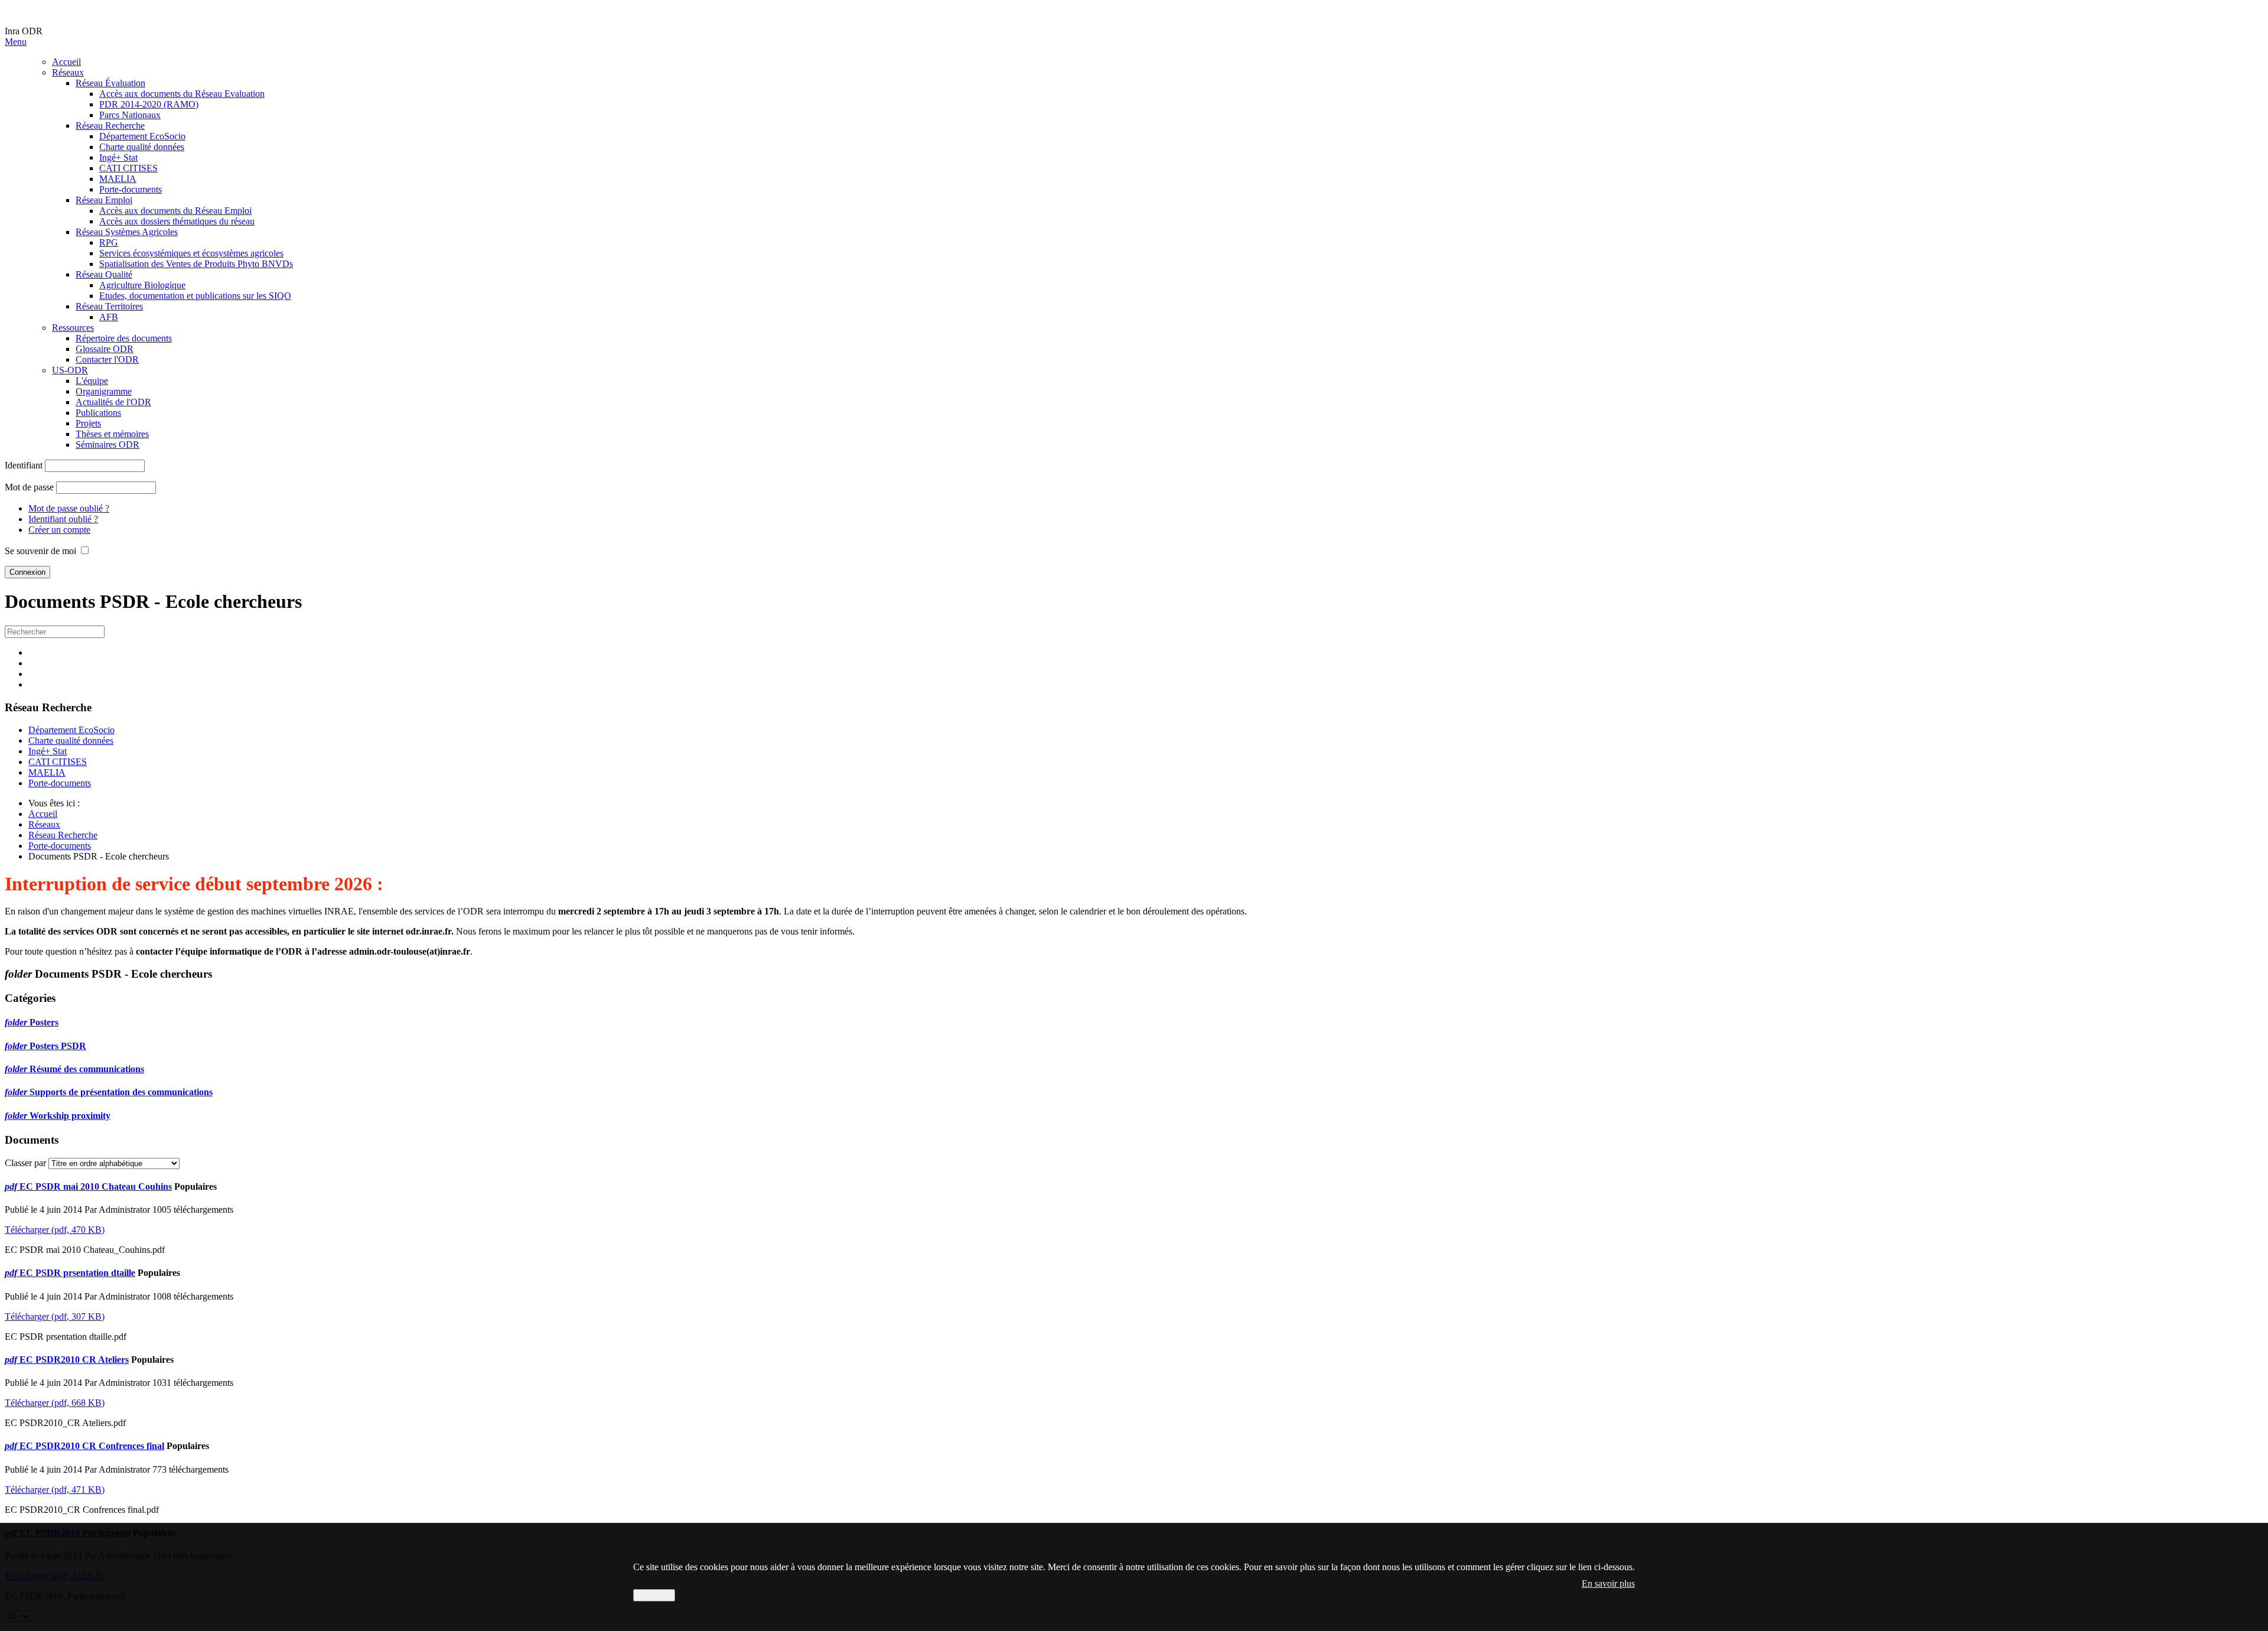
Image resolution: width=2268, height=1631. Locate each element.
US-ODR (70, 370)
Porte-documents (131, 189)
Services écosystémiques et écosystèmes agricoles (191, 253)
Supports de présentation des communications (121, 1092)
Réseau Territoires (109, 306)
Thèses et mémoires (112, 434)
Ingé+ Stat (118, 157)
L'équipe (92, 381)
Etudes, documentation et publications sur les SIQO (195, 296)
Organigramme (104, 391)
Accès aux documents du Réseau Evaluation (182, 94)
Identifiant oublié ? (63, 519)
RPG (109, 242)
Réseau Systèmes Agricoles (127, 232)
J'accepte (654, 1595)
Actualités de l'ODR (113, 402)
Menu (16, 42)
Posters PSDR (58, 1046)
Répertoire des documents (124, 338)
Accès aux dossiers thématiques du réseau (177, 221)
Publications (98, 413)
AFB (109, 317)
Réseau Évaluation (110, 83)
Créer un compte (59, 530)
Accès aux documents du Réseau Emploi (175, 211)
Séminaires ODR (107, 445)
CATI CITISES (128, 168)
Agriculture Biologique (142, 285)
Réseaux (68, 72)
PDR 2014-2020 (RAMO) (149, 104)
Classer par (25, 1163)
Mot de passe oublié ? (69, 508)
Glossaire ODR (105, 349)
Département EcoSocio (142, 136)
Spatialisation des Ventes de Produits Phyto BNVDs (196, 264)
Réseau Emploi (104, 200)
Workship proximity (70, 1116)
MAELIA (118, 179)
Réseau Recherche (110, 126)
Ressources (73, 328)
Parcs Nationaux (130, 115)
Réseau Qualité (104, 274)
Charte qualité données (142, 147)
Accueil (66, 62)
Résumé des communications (87, 1069)
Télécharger (55, 1230)
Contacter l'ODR (107, 359)
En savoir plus (1608, 1583)
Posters (44, 1022)
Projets (88, 423)
